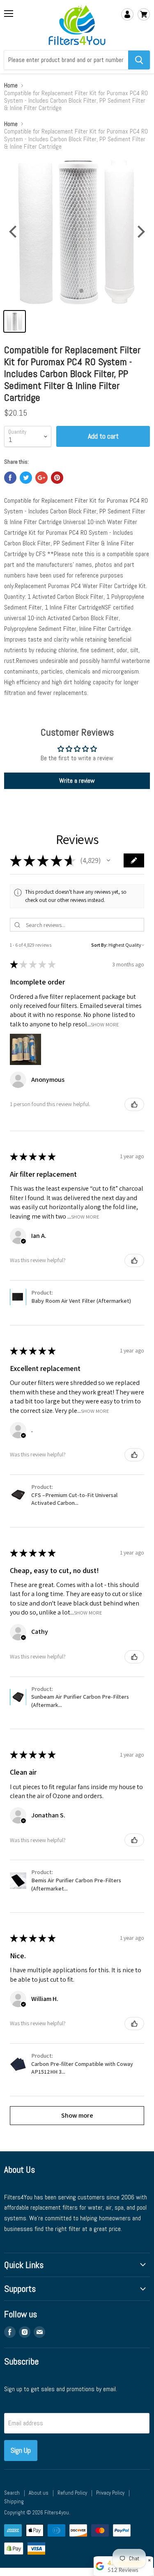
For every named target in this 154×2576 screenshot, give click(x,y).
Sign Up (21, 2450)
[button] (108, 860)
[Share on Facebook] (10, 478)
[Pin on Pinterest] (57, 478)
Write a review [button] (77, 781)
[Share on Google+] (41, 478)
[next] (140, 232)
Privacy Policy (110, 2493)
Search (12, 2493)
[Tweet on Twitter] (26, 478)
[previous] (14, 232)
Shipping (14, 2501)
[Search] (139, 60)
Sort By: (99, 945)
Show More (105, 1024)
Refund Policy (72, 2493)
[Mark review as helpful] (134, 1104)
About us (39, 2493)
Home (11, 85)
